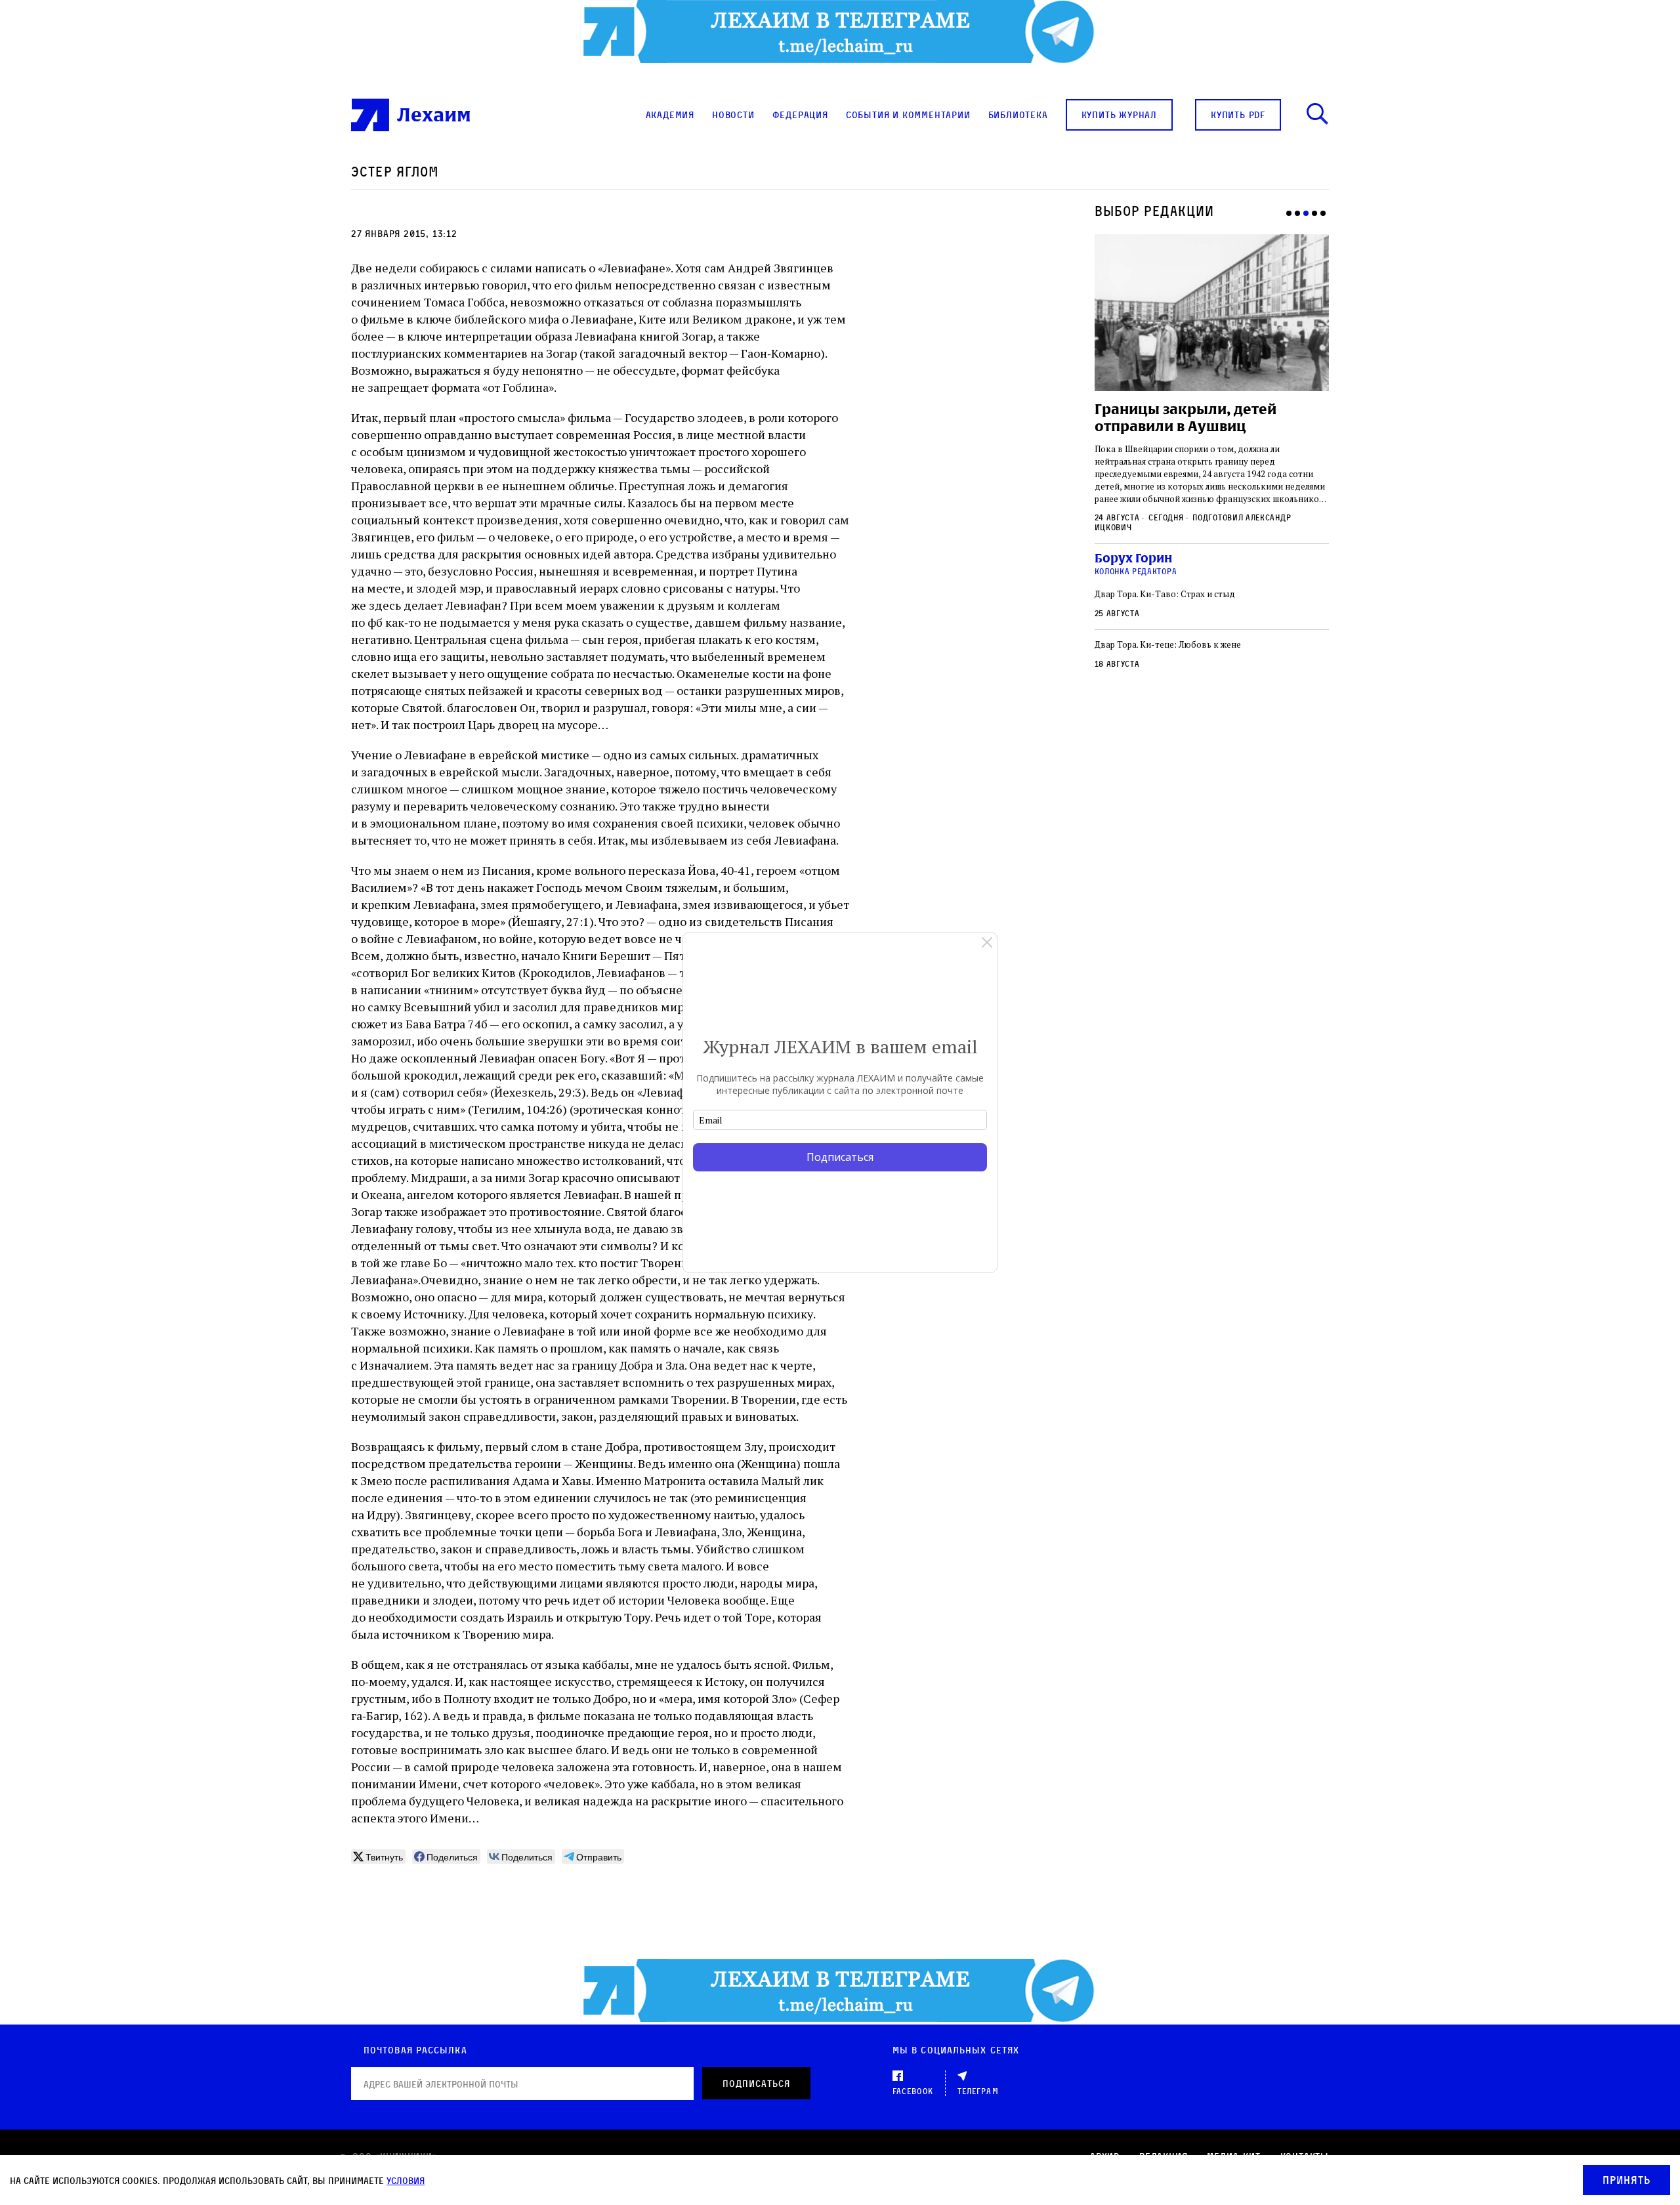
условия (406, 2180)
